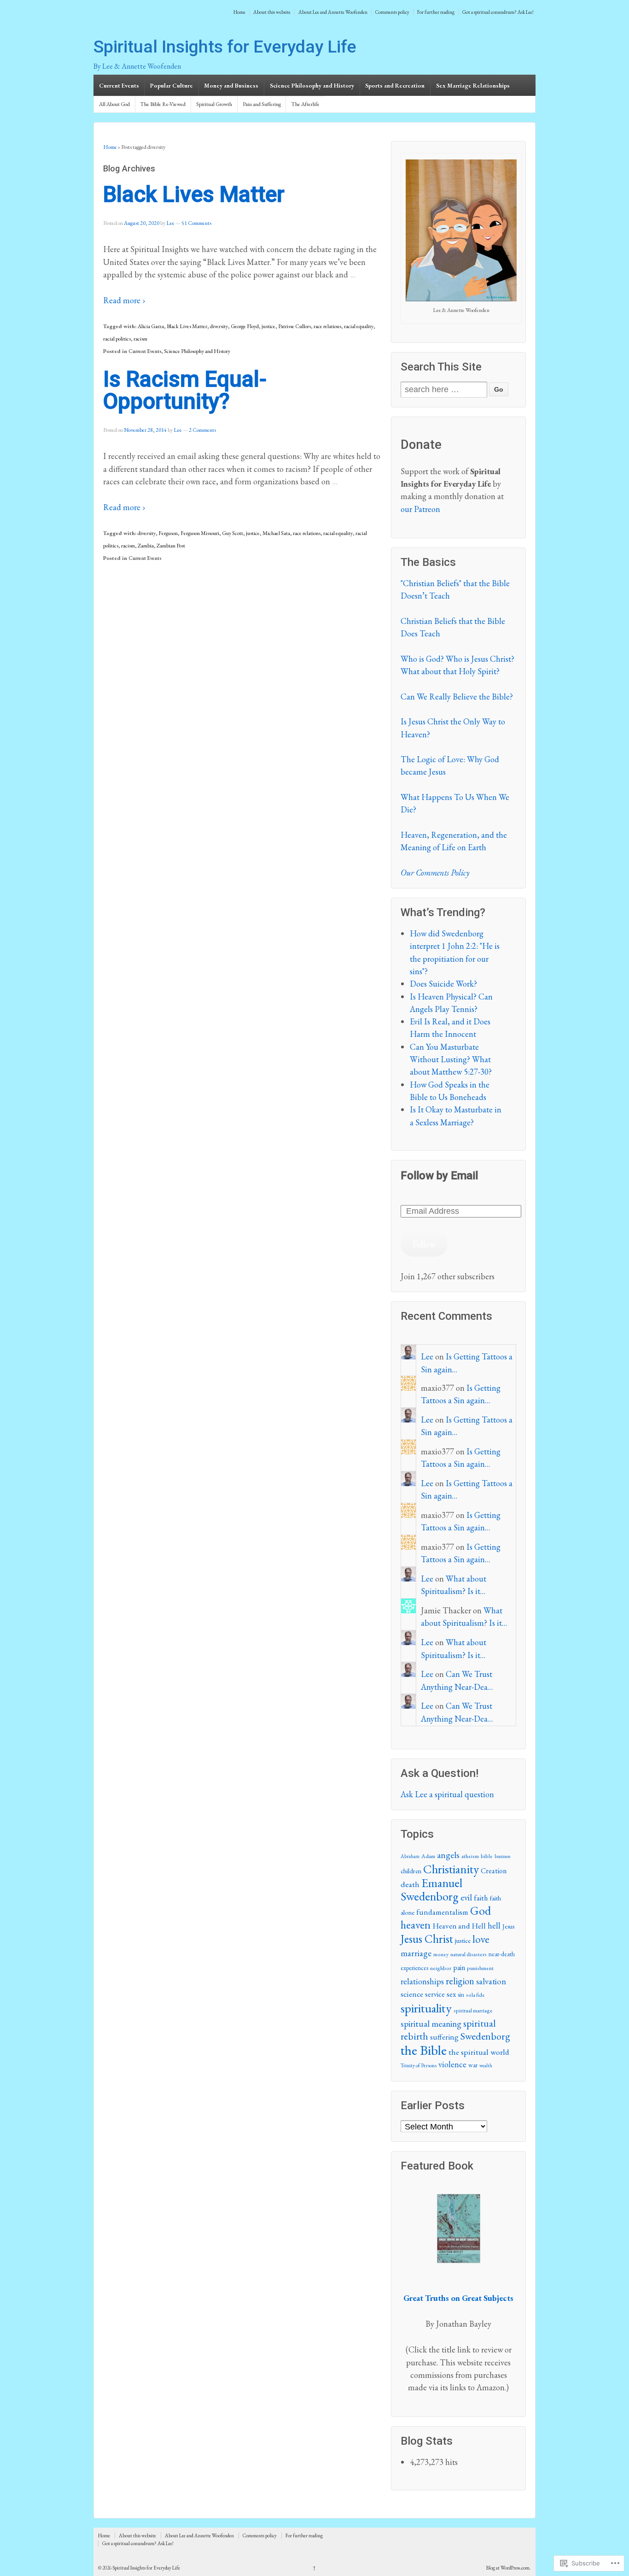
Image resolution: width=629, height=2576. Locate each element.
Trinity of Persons (419, 2065)
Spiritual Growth (214, 104)
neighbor (441, 1968)
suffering (444, 2037)
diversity (219, 326)
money (441, 1954)
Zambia (146, 546)
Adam (428, 1856)
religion (460, 1981)
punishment (480, 1968)
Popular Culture (172, 85)
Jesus (508, 1926)
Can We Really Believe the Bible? (457, 697)
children (411, 1871)
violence (452, 2064)
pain (459, 1967)
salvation (491, 1981)
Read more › (124, 300)
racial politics (117, 339)
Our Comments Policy (435, 873)
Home (239, 12)
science (412, 1994)
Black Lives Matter (194, 194)
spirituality (426, 2008)
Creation (494, 1871)
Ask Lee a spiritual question (447, 1794)
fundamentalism (442, 1912)
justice (268, 326)
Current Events (119, 85)
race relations (327, 326)
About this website (272, 12)
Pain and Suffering (262, 104)
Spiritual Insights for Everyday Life (225, 47)
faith (481, 1898)
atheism (470, 1856)
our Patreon (420, 509)
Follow (424, 1244)
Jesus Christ (427, 1939)
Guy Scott (233, 533)
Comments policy (392, 12)
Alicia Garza (151, 326)
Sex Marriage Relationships (473, 85)
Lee (170, 223)
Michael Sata (276, 533)
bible (487, 1856)
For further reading (436, 12)
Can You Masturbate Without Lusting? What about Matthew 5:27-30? (451, 1059)
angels (448, 1855)
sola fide (475, 1995)
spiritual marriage (473, 2011)
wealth (486, 2065)
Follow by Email (439, 1176)
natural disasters (469, 1954)
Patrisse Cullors (294, 326)
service (435, 1994)
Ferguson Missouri (200, 533)
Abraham (410, 1856)
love (481, 1939)
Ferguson (168, 533)
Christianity (451, 1869)
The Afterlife (305, 104)
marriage (416, 1953)
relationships (422, 1981)
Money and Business (231, 85)
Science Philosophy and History (312, 85)
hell (494, 1926)
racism (140, 339)
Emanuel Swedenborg (431, 1890)
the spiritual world (479, 2052)
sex (451, 1994)
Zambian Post (171, 546)
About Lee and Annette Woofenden (333, 12)
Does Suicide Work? (443, 984)
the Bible (424, 2050)
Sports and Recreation (395, 85)
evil (466, 1897)
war (473, 2065)
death (410, 1884)
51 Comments (196, 223)
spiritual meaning (431, 2024)
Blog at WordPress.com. (509, 2568)
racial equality (359, 326)
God (480, 1911)
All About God (114, 104)
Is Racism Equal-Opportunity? (185, 390)
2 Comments (202, 430)
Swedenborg (485, 2036)
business (502, 1856)
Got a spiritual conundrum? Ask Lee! (498, 12)
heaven (416, 1925)
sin (461, 1994)
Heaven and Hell (459, 1926)
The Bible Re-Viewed (163, 104)
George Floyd (245, 326)
